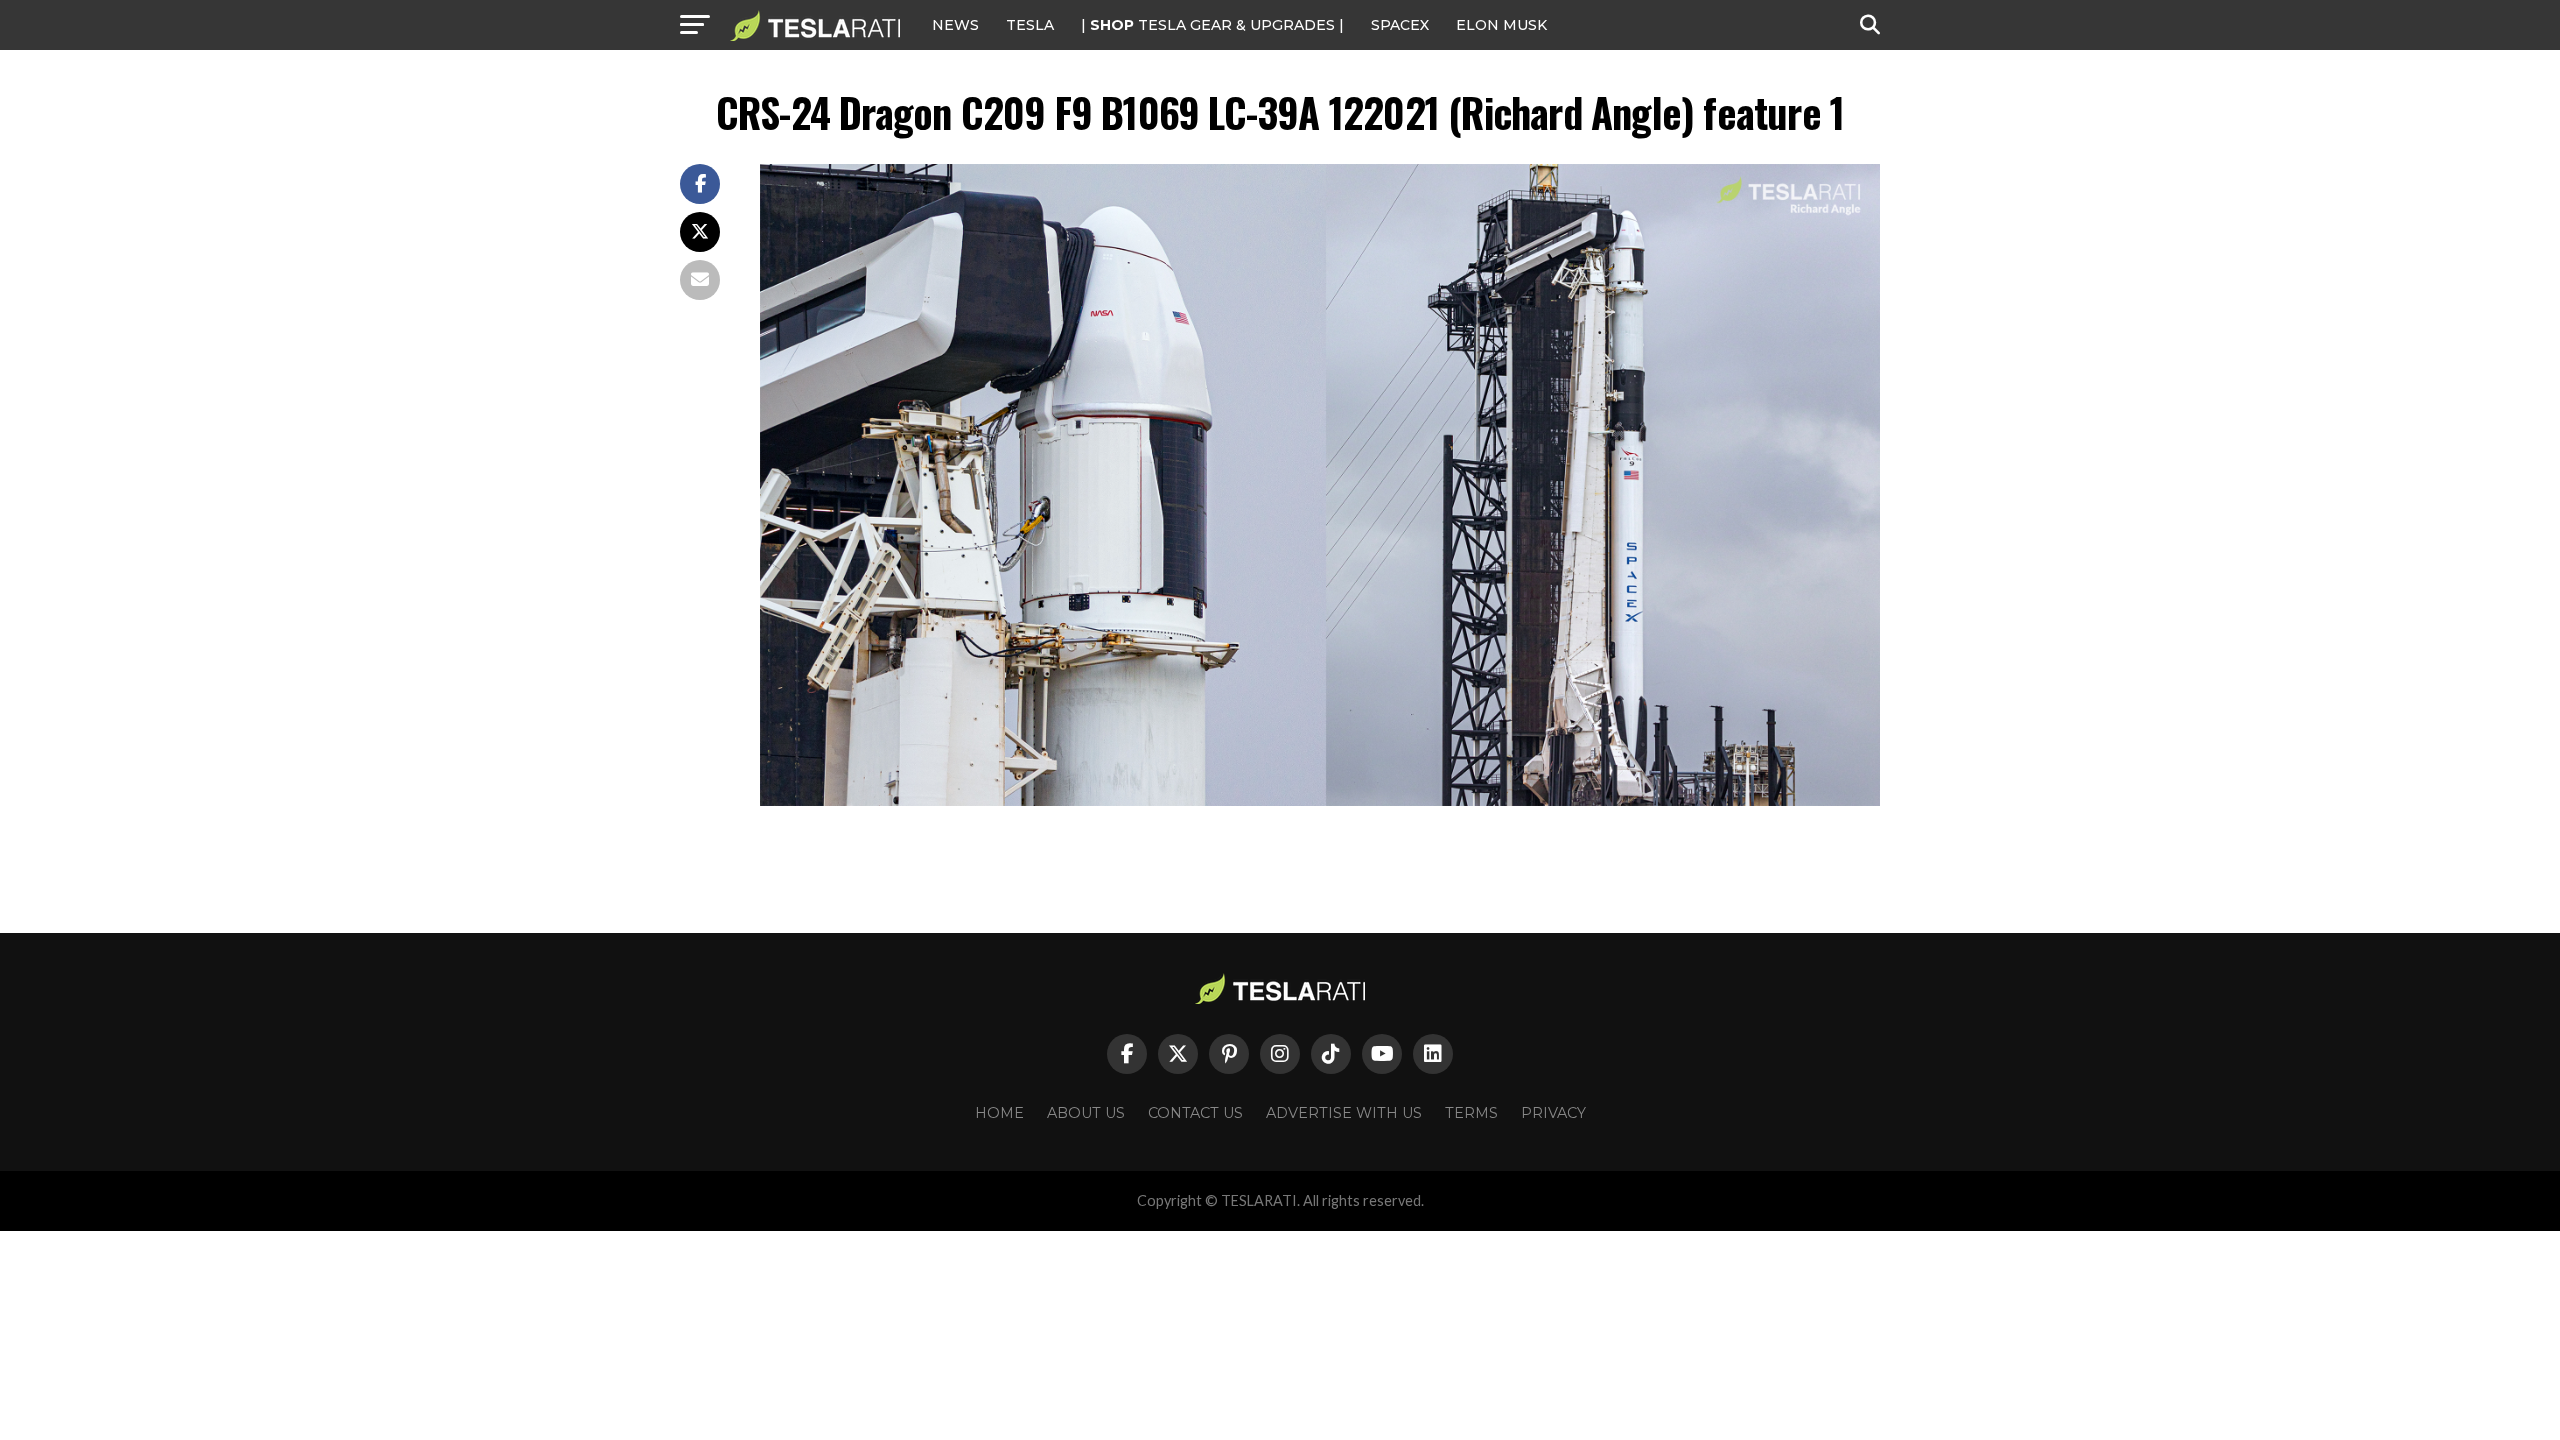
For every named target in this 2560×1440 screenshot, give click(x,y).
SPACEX (1400, 25)
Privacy (1553, 1113)
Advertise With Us (1344, 1113)
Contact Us (1195, 1113)
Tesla (1030, 25)
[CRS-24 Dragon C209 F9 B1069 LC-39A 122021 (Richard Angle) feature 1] (1320, 800)
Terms (1471, 1113)
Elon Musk (1501, 25)
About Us (1086, 1113)
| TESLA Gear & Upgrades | (1212, 25)
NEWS (955, 25)
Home (999, 1113)
